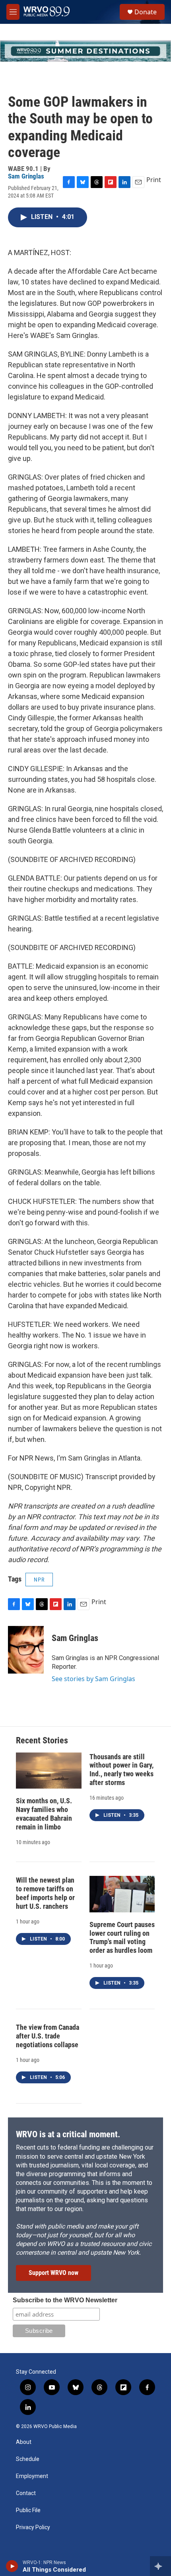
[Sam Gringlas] (26, 1650)
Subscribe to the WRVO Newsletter (65, 2300)
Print (154, 180)
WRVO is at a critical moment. (68, 2134)
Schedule (28, 2459)
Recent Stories (42, 1740)
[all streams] (160, 2566)
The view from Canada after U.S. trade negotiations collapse (48, 2036)
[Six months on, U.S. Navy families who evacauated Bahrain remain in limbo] (49, 1771)
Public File (28, 2510)
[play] (12, 2566)
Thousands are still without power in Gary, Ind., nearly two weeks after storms (121, 1770)
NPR (39, 1580)
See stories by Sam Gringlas (93, 1679)
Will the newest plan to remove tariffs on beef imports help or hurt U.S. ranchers (45, 1893)
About (24, 2442)
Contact (26, 2493)
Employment (32, 2476)
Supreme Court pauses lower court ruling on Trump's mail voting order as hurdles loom (122, 1938)
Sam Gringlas (26, 176)
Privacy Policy (33, 2527)
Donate (146, 12)
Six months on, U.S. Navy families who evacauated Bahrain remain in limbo (44, 1814)
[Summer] (85, 51)
